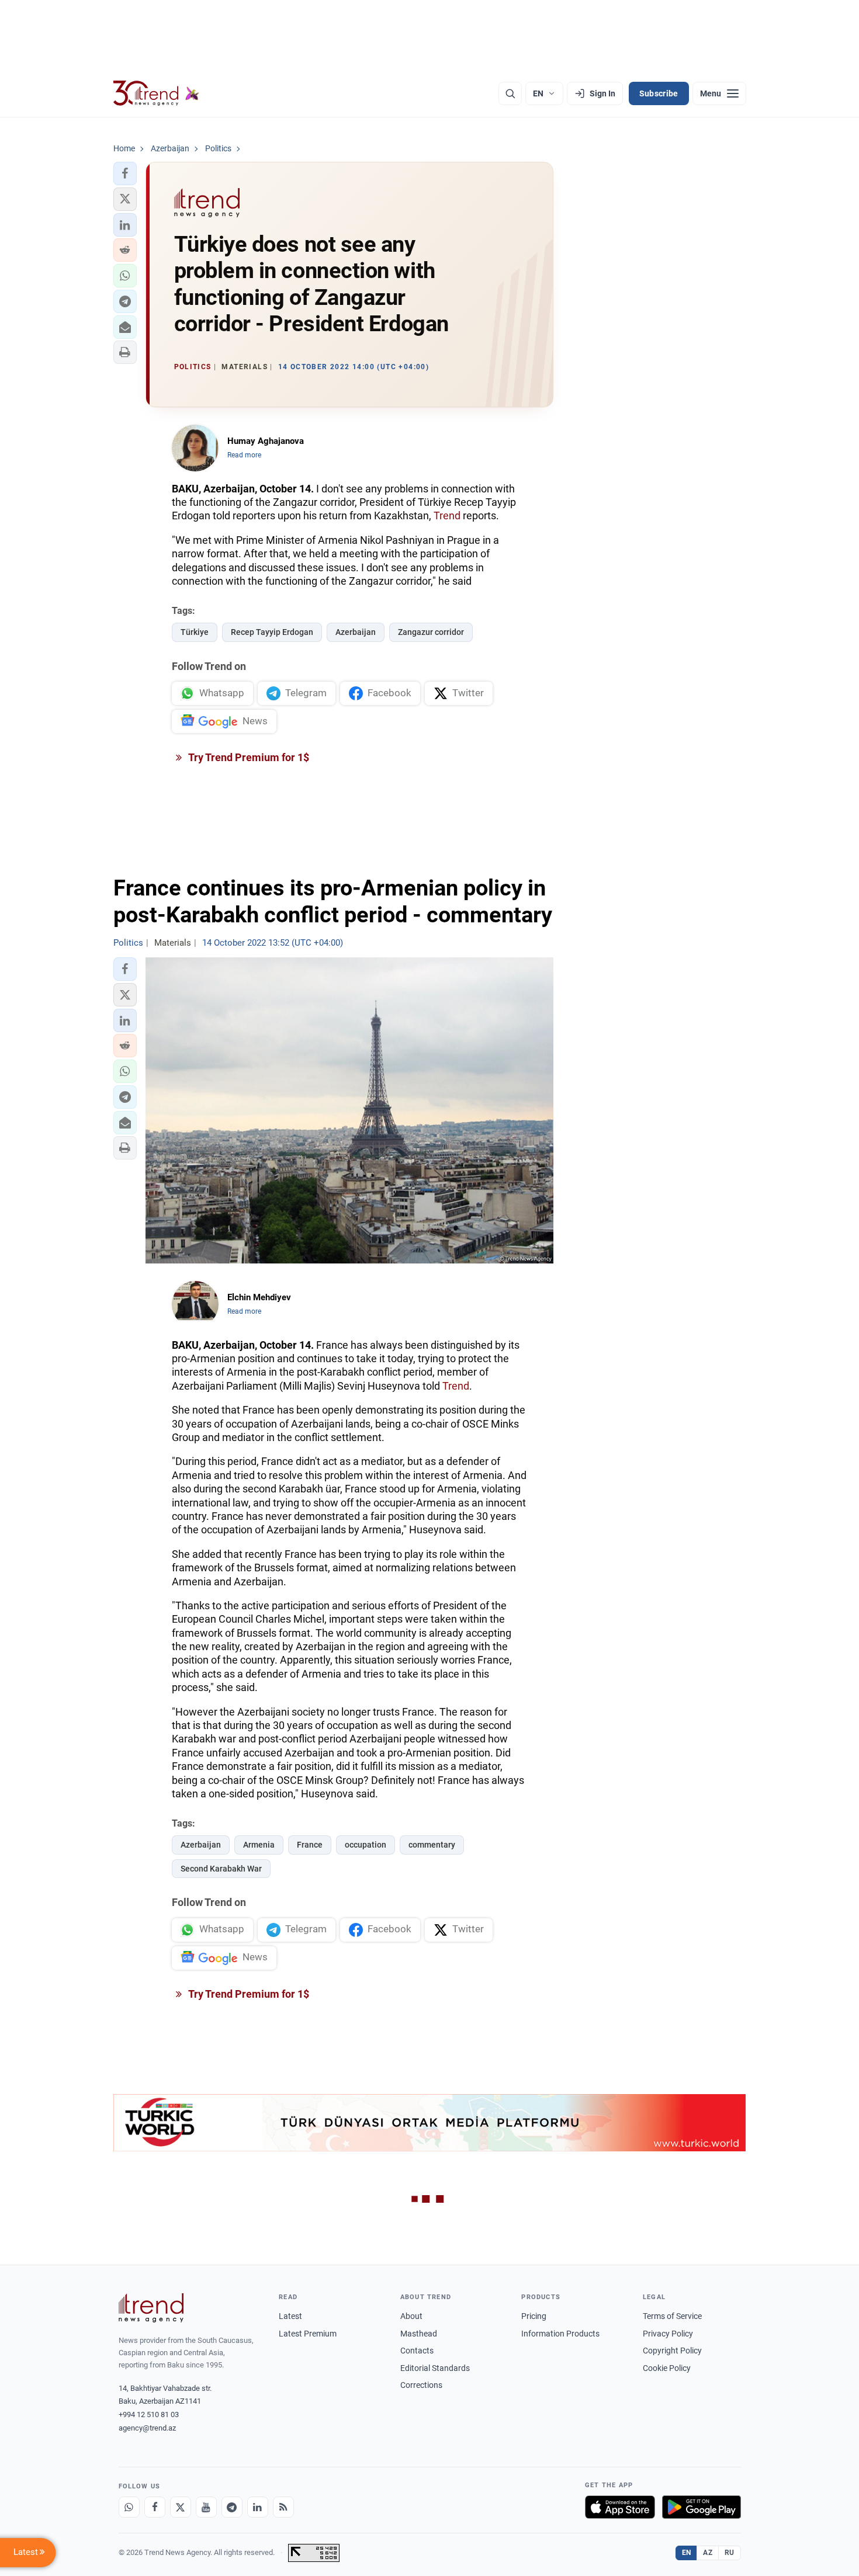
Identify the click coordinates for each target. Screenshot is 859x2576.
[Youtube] (206, 2507)
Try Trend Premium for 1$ (248, 757)
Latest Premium (308, 2334)
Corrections (421, 2385)
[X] (181, 2507)
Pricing (534, 2316)
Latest (290, 2316)
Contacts (417, 2351)
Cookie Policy (667, 2368)
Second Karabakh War (221, 1869)
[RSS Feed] (283, 2507)
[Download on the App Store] (620, 2507)
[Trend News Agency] (151, 2308)
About (411, 2316)
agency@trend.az (147, 2428)
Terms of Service (672, 2316)
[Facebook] (155, 2507)
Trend (447, 515)
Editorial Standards (435, 2368)
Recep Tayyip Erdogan (272, 632)
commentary (432, 1845)
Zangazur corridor (431, 632)
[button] (125, 173)
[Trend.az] (157, 93)
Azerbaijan (356, 632)
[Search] (510, 93)
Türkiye (195, 632)
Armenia (259, 1845)
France (310, 1845)
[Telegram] (232, 2507)
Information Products (560, 2334)
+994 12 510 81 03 (149, 2414)
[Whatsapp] (129, 2507)
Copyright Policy (672, 2351)
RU (730, 2553)
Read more (244, 455)
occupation (366, 1845)
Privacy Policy (668, 2334)
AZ (708, 2553)
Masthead (419, 2334)
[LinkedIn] (258, 2507)
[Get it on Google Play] (702, 2507)
